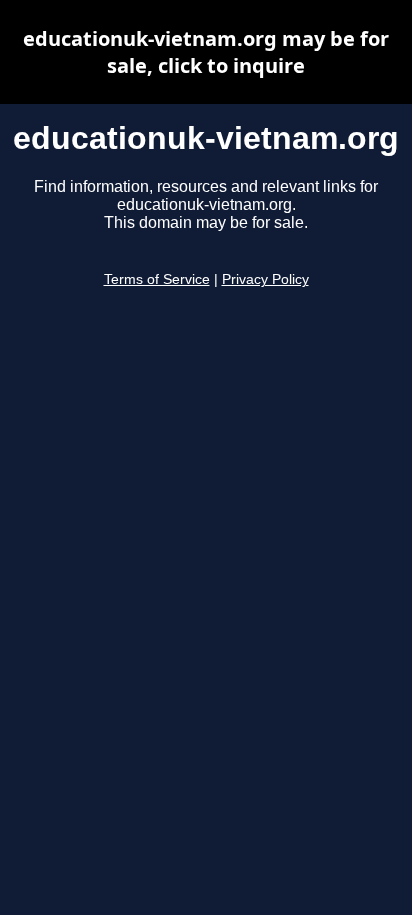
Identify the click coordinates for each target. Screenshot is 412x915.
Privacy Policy (265, 279)
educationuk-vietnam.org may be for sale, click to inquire (206, 52)
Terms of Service (157, 279)
